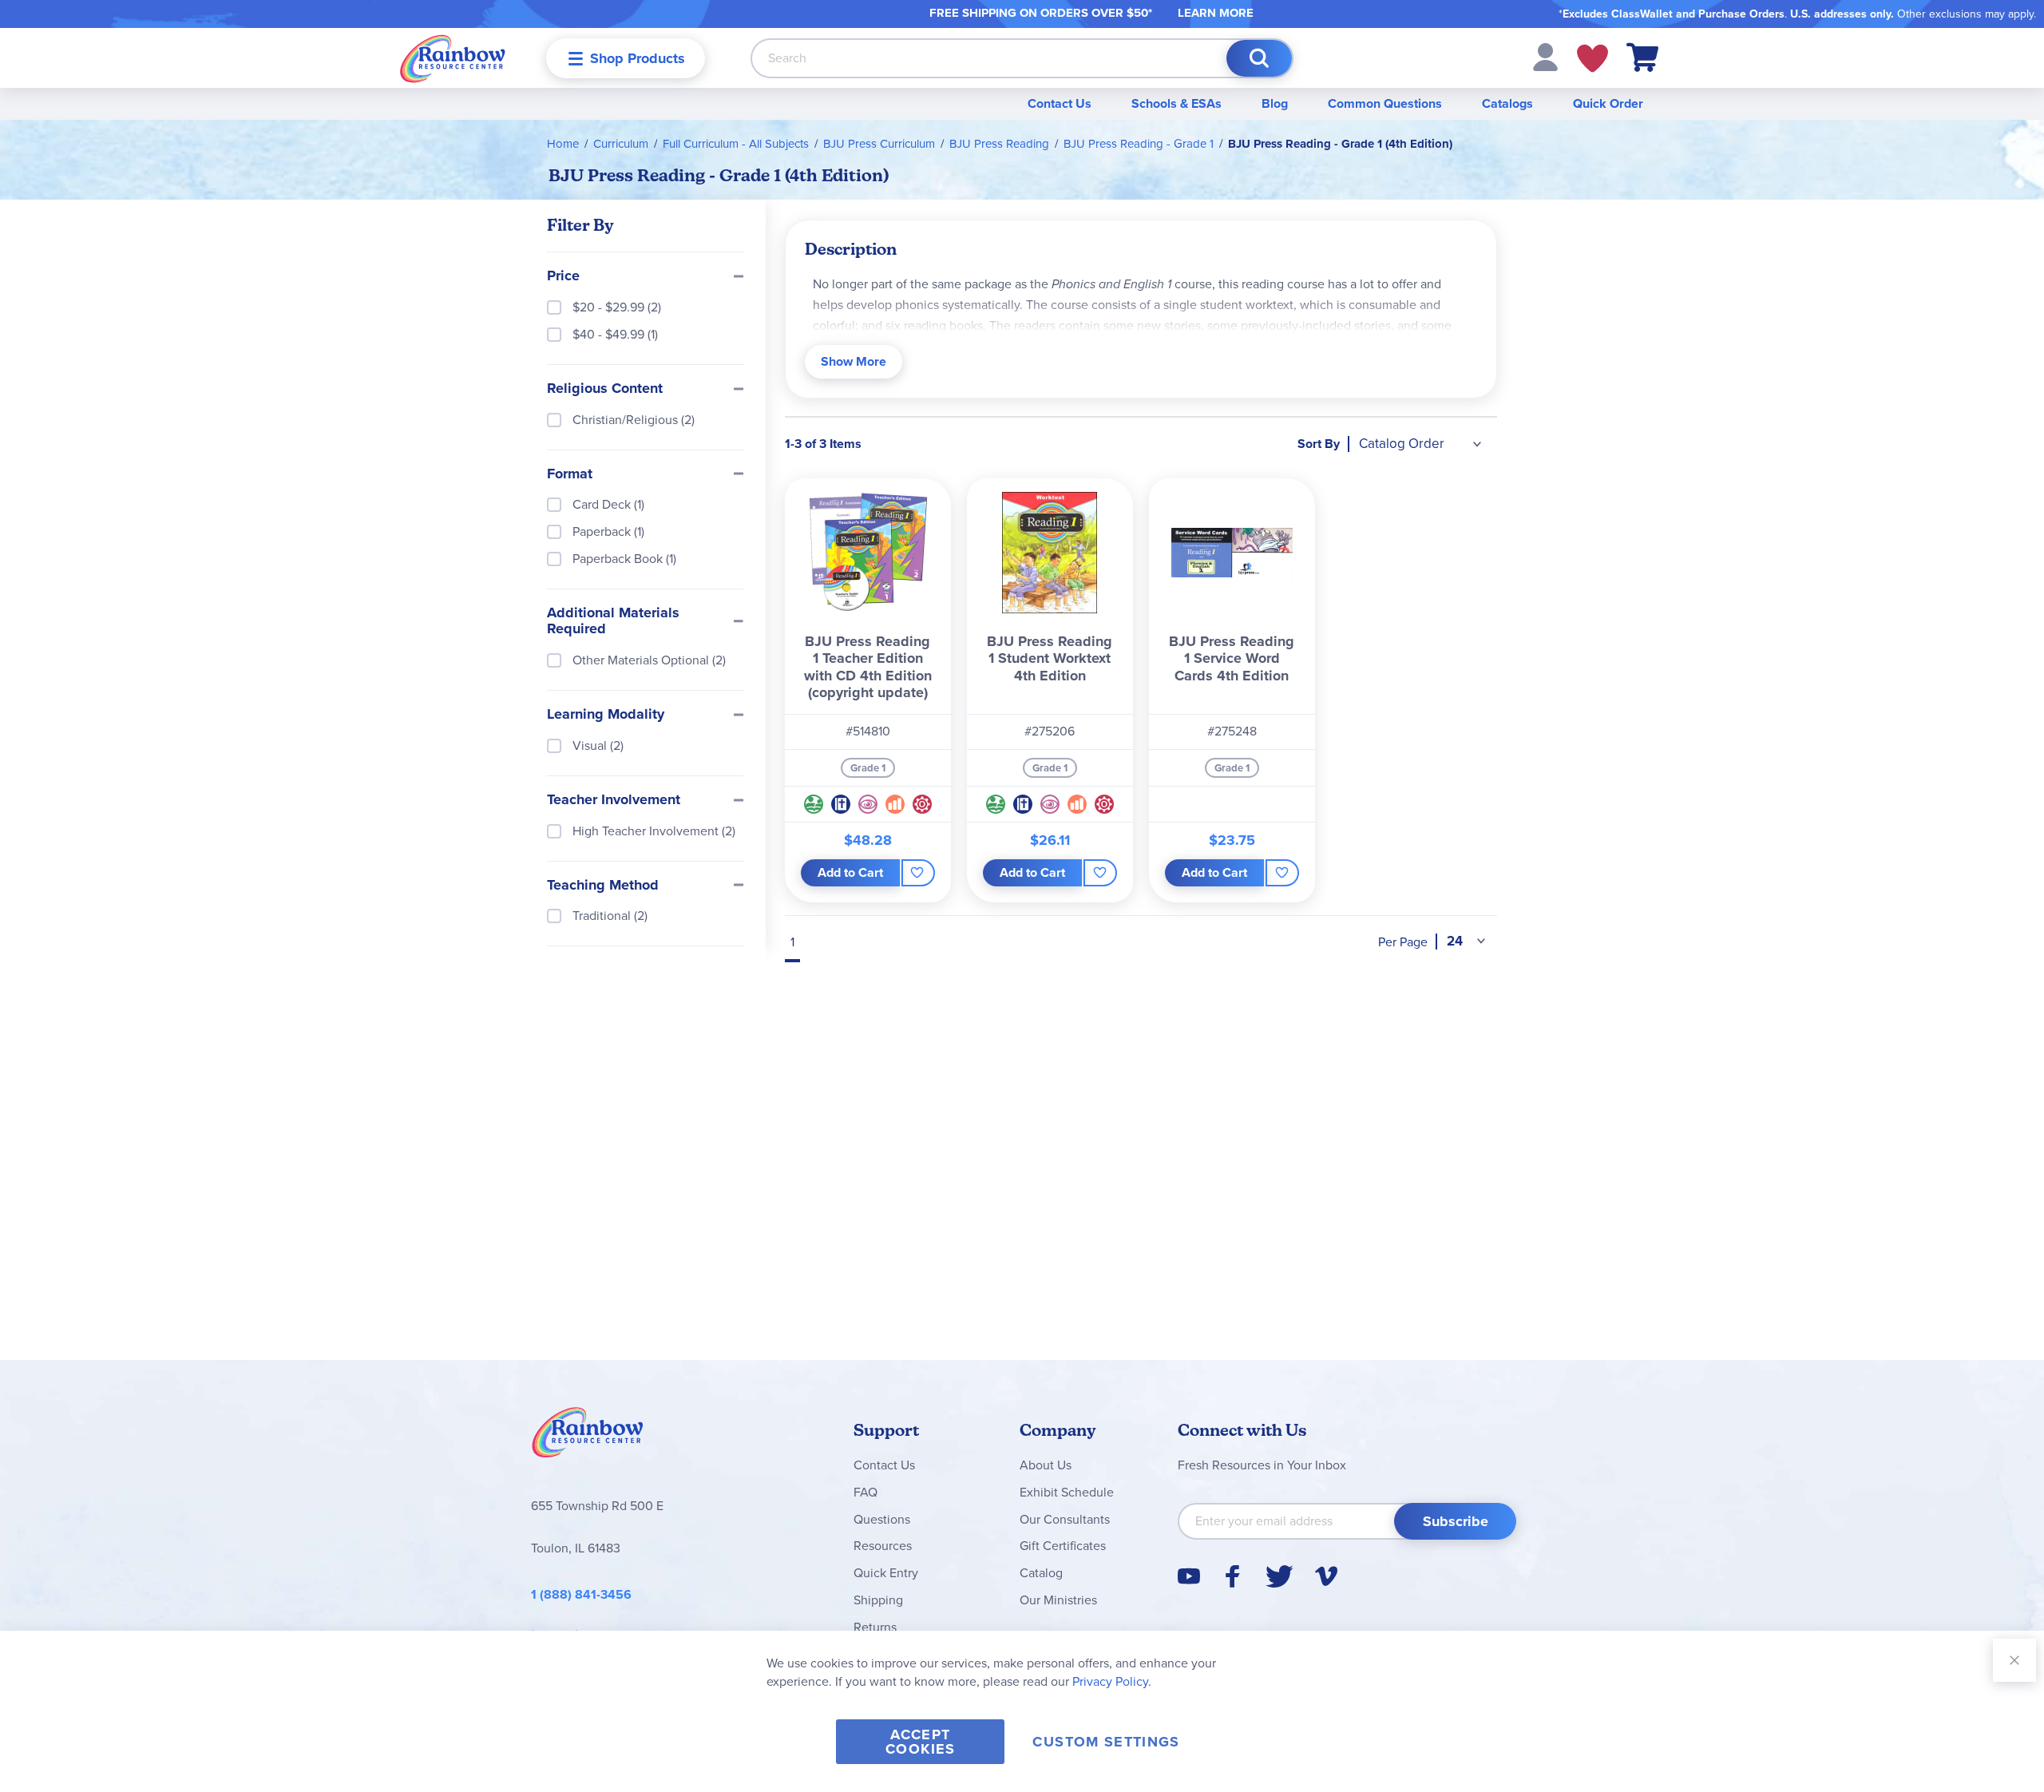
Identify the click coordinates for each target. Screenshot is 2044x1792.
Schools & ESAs (1176, 103)
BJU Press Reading (999, 144)
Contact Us (1060, 103)
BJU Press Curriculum (879, 144)
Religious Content (605, 389)
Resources (883, 1546)
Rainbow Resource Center (588, 1437)
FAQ (866, 1492)
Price (563, 276)
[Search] (1259, 58)
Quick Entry (886, 1573)
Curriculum (621, 144)
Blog (1275, 103)
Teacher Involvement (614, 800)
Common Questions (1385, 103)
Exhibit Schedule (1067, 1492)
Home (563, 144)
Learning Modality (606, 715)
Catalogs (1507, 103)
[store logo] (453, 58)
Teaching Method (603, 886)
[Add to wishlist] (918, 873)
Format (570, 474)
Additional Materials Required (613, 621)
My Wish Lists (1592, 58)
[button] (1545, 56)
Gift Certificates (1063, 1546)
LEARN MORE (1216, 13)
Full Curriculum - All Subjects (736, 144)
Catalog (1041, 1573)
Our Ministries (1058, 1600)
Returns (875, 1627)
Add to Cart (850, 872)
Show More (854, 361)
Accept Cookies (920, 1742)
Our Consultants (1065, 1519)
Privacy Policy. (1112, 1681)
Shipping (878, 1600)
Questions (882, 1519)
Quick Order (1608, 103)
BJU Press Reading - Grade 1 (1139, 144)
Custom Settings (1106, 1742)
